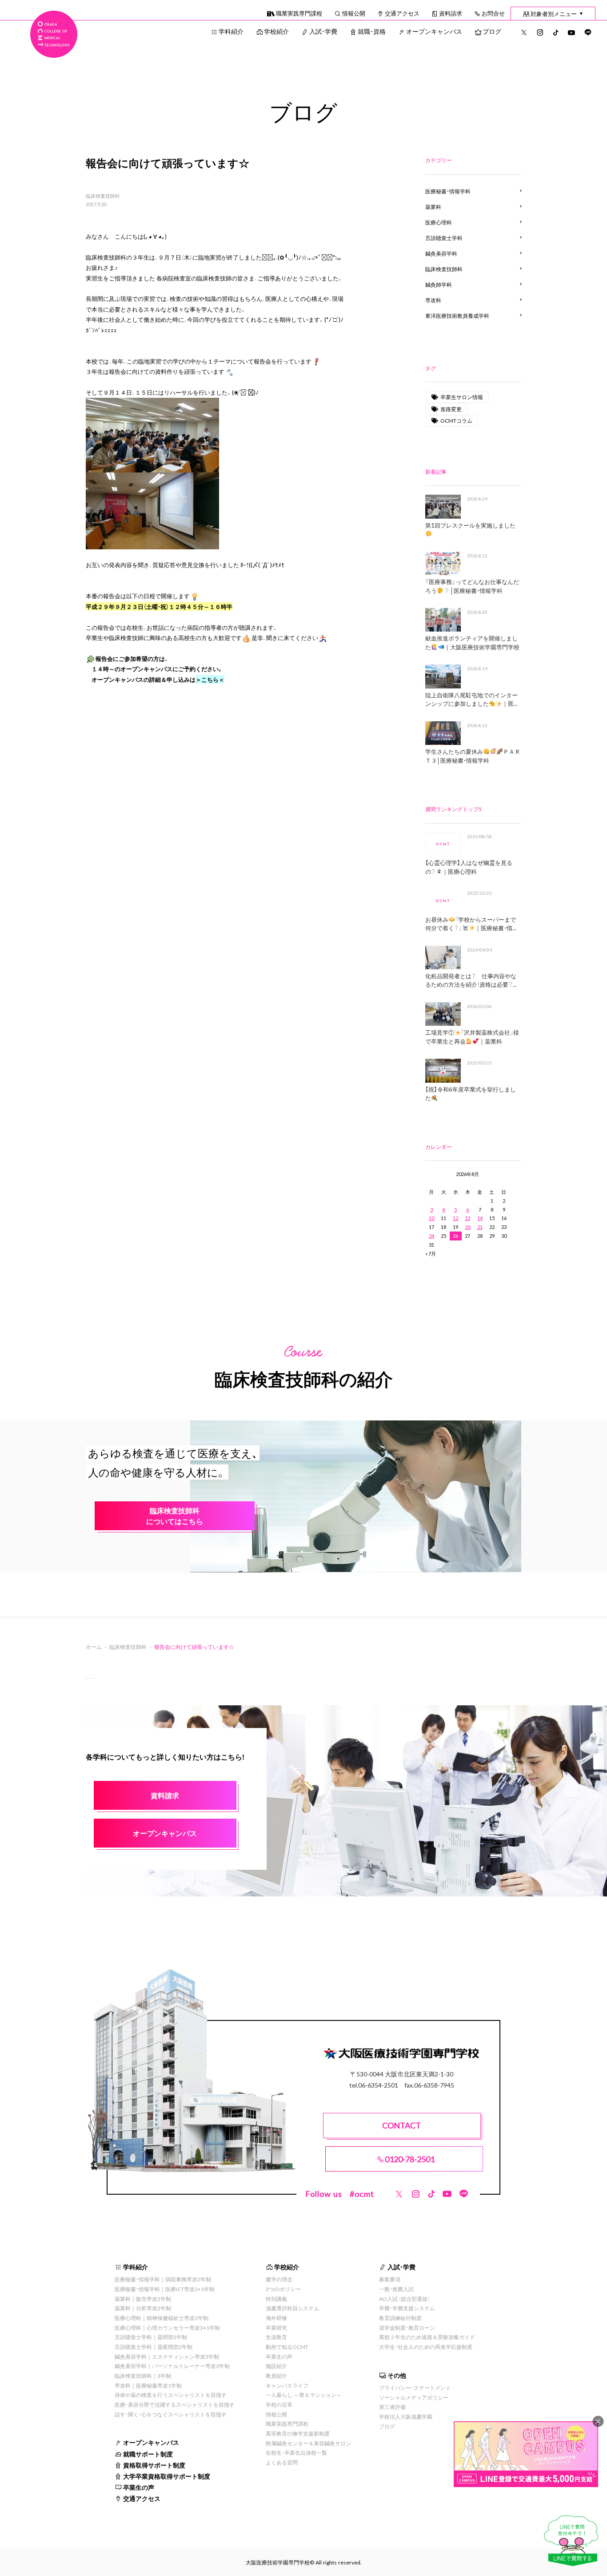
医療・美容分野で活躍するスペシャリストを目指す (175, 2404)
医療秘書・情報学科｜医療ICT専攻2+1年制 (165, 2289)
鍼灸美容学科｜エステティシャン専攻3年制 (167, 2356)
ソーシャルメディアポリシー (414, 2397)
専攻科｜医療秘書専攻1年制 (148, 2385)
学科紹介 (231, 31)
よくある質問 (282, 2462)
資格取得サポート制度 (154, 2465)
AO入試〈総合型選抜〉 (405, 2299)
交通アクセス (402, 13)
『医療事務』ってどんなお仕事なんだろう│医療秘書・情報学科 (472, 586)
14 (480, 1218)
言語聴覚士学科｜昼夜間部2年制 (154, 2347)
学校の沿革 (279, 2404)
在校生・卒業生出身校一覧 (296, 2452)
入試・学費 (323, 31)
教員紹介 (276, 2376)
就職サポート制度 (148, 2454)
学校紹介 (276, 31)
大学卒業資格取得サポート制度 (167, 2476)
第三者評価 (392, 2407)
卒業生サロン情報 (462, 397)
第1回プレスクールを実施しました (470, 525)
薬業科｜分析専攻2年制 (143, 2308)
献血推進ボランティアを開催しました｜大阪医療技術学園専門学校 (472, 642)
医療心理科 (439, 222)
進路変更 (451, 409)
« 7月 (431, 1254)
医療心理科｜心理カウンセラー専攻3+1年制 (167, 2328)
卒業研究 (276, 2328)
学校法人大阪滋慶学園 (406, 2416)
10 (431, 1218)
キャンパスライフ (287, 2385)
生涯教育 (276, 2337)
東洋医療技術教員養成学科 (457, 316)
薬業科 (433, 207)
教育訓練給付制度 (400, 2318)
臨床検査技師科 (103, 196)
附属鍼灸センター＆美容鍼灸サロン (308, 2443)
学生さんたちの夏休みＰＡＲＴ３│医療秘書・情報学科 (473, 756)
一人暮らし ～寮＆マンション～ (304, 2395)
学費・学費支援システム (407, 2308)
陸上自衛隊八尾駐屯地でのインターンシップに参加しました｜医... (471, 699)
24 (431, 1236)
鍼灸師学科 (439, 284)
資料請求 (451, 13)
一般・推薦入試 (396, 2289)
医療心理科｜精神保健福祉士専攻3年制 (162, 2318)
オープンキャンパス (434, 31)
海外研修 (276, 2318)
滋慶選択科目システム (292, 2308)
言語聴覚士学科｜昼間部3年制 (151, 2337)
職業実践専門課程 (299, 13)
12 (455, 1218)
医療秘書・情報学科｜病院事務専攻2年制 (163, 2279)
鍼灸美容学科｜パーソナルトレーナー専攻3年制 (172, 2366)
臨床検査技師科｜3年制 (143, 2376)
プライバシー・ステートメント (415, 2388)
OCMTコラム (456, 420)
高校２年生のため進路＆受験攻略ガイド (427, 2337)
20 (467, 1227)
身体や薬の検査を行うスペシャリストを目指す (171, 2395)
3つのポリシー (283, 2289)
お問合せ (493, 13)
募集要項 (390, 2279)
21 (480, 1227)
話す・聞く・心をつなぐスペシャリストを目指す (171, 2414)
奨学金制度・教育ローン (407, 2328)
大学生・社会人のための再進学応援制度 (426, 2347)
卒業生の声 (139, 2487)
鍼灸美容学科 (441, 253)
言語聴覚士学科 (444, 238)
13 (467, 1218)
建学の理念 (279, 2279)
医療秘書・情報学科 (448, 191)
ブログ (492, 31)
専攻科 (433, 300)
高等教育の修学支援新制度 (298, 2433)
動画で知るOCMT (287, 2347)
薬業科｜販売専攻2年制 (143, 2299)
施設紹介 (276, 2366)
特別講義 (276, 2299)
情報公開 (354, 13)
